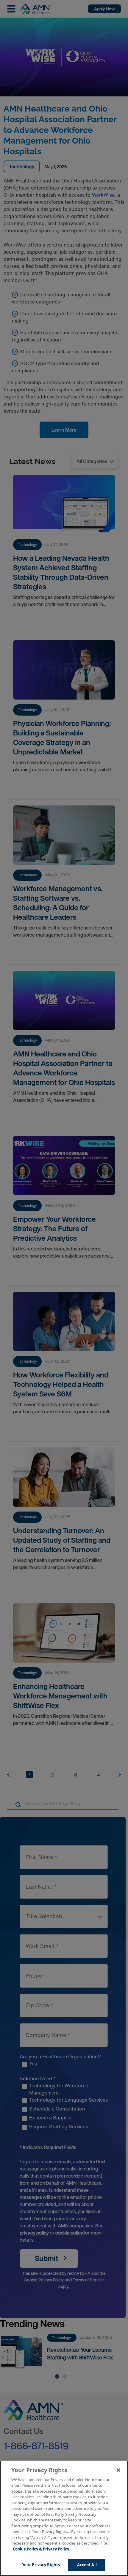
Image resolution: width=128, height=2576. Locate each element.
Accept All (87, 2565)
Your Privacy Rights (41, 2565)
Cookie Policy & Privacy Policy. (41, 2549)
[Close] (118, 2470)
